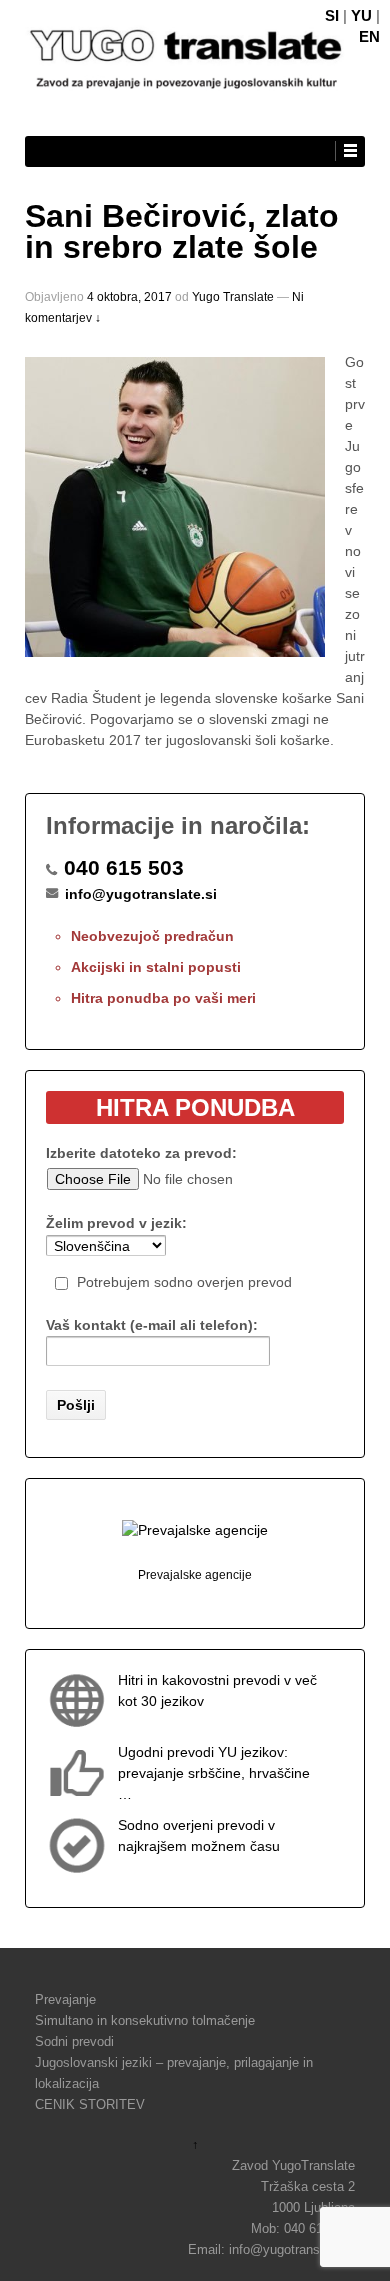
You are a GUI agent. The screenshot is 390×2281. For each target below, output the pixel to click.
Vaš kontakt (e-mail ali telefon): (152, 1325)
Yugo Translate (233, 297)
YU (361, 15)
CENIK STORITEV (90, 2104)
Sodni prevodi (74, 2041)
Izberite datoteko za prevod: (141, 1153)
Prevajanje (65, 1999)
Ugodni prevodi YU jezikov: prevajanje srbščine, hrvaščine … (214, 1773)
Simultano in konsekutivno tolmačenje (145, 2020)
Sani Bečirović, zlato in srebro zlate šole (182, 232)
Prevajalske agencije (195, 1575)
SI (332, 15)
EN (369, 36)
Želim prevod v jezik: (116, 1223)
